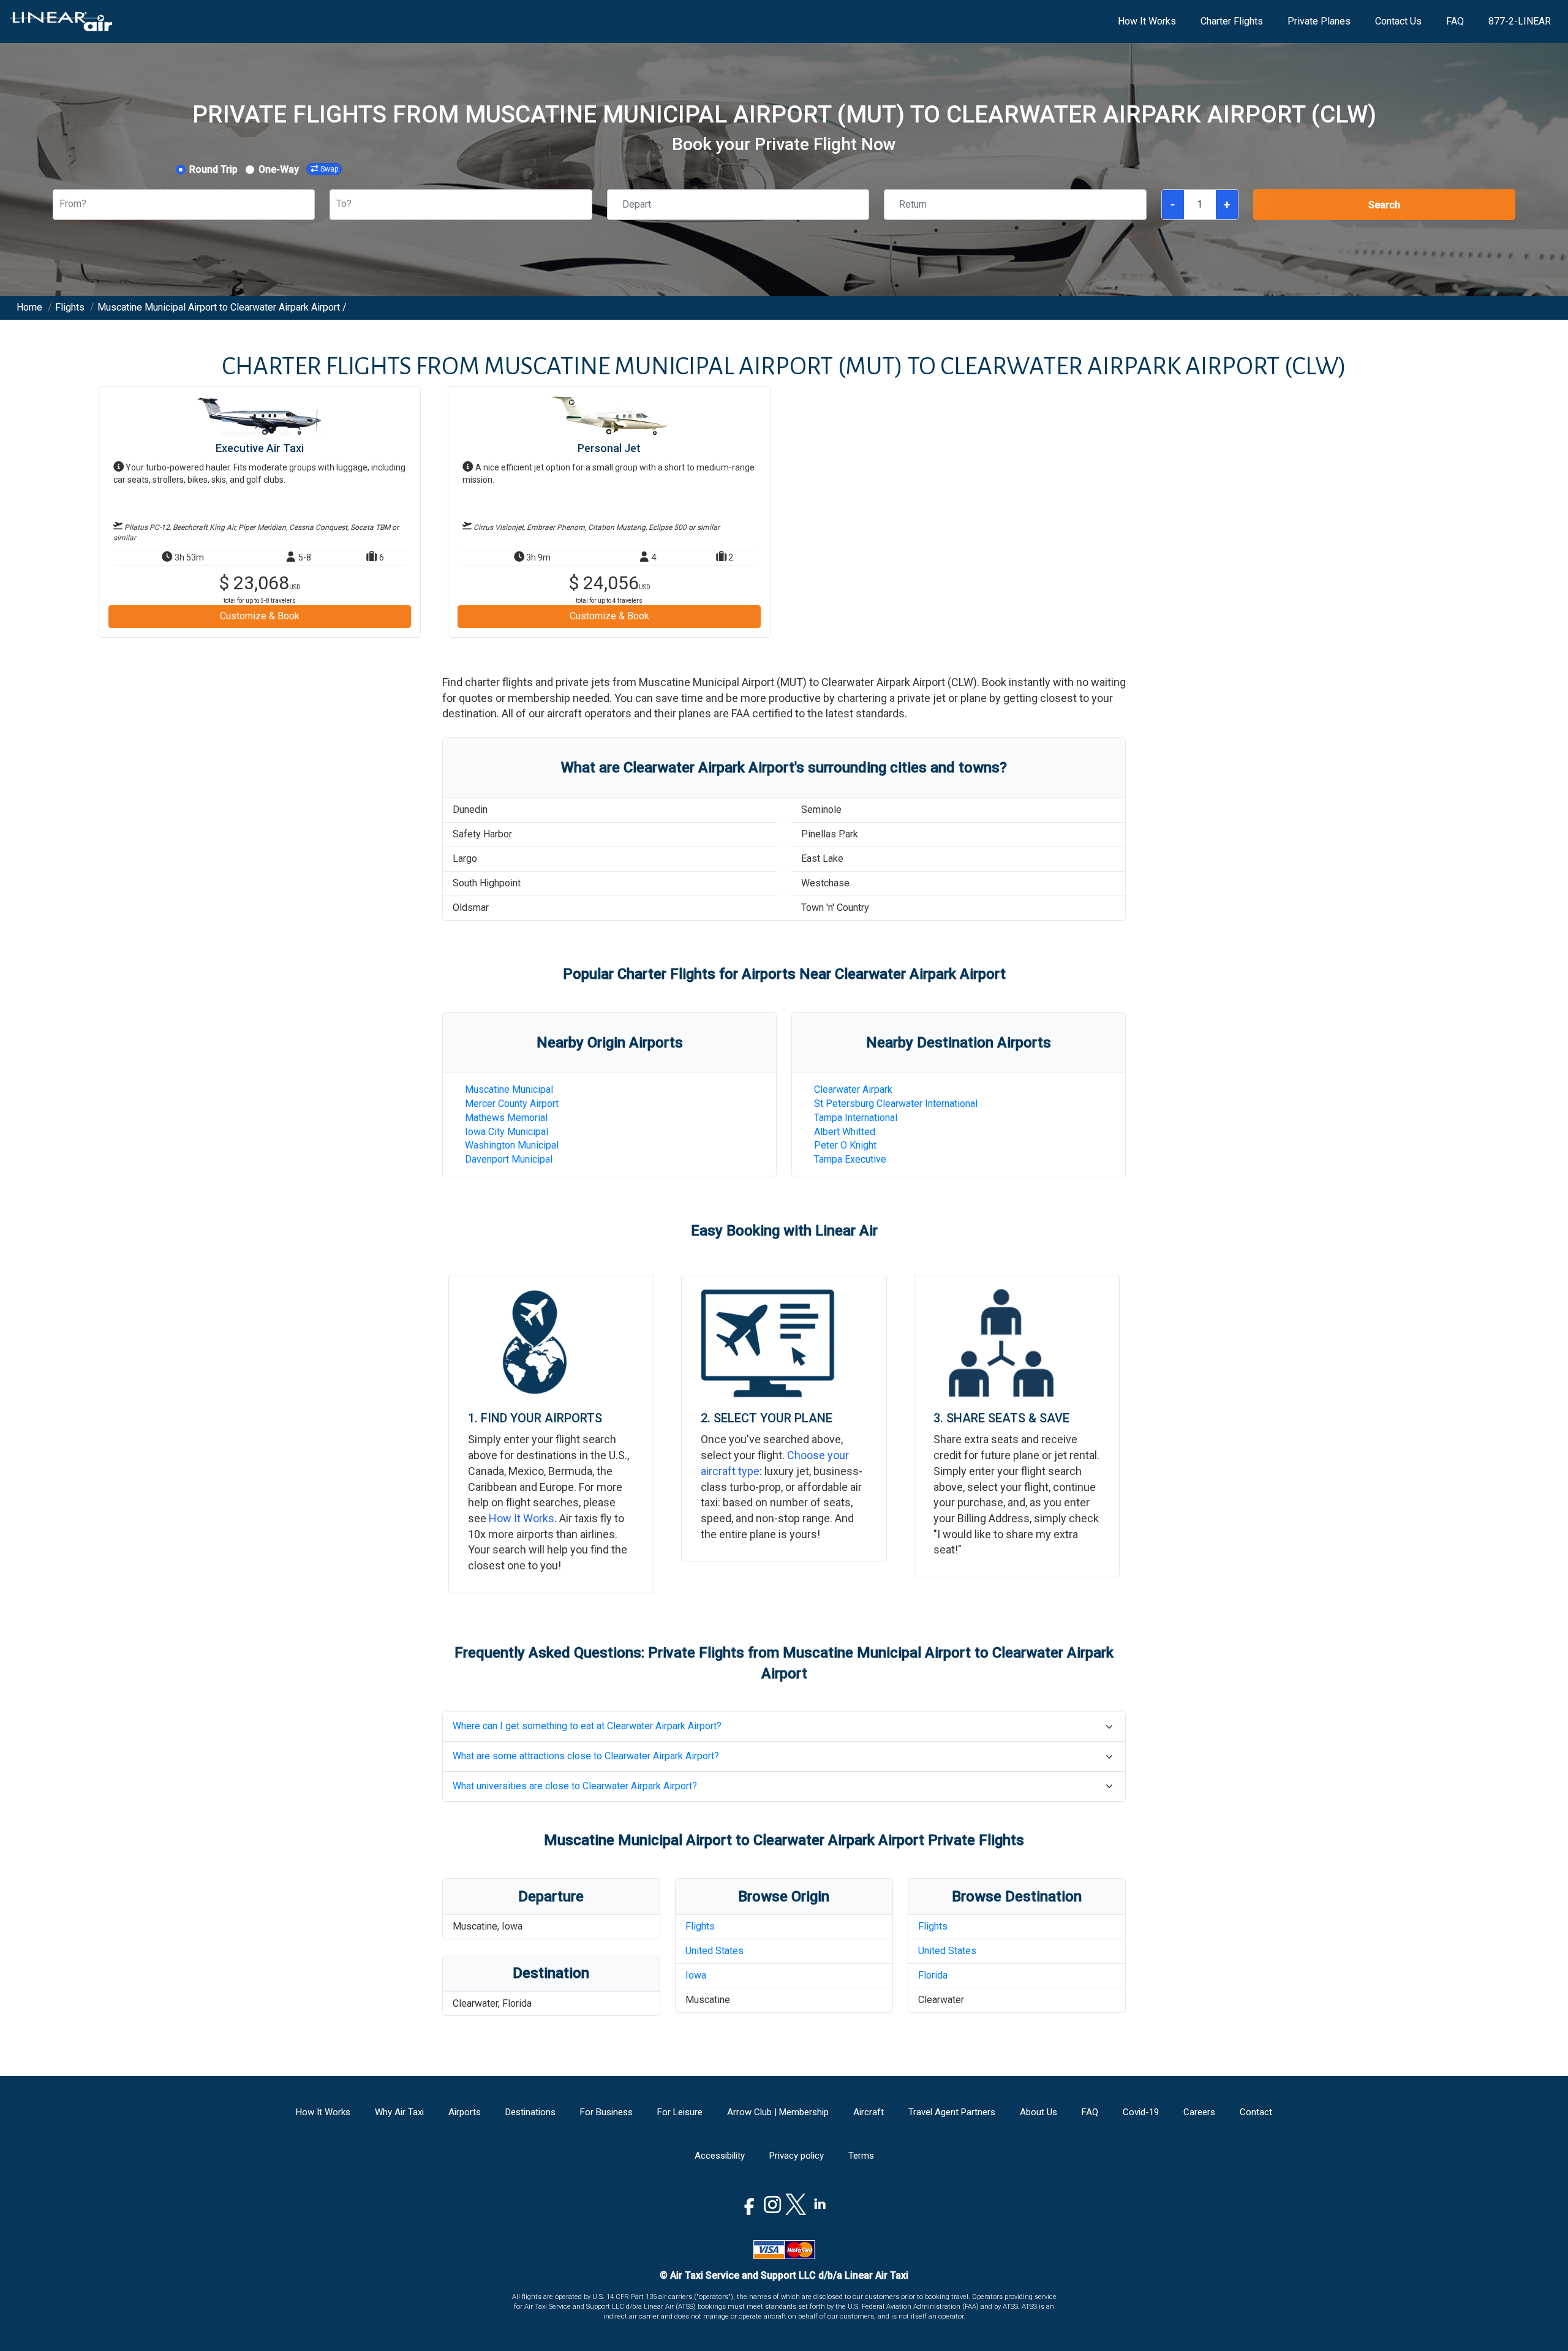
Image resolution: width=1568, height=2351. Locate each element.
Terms (861, 2156)
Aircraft (869, 2112)
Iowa (696, 1975)
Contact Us (1398, 21)
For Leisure (680, 2112)
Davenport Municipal (509, 1159)
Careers (1199, 2112)
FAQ (1455, 21)
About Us (1038, 2112)
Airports (465, 2112)
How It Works (1147, 21)
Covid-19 (1141, 2112)
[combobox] (61, 204)
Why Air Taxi (399, 2112)
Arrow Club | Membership (778, 2112)
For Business (606, 2112)
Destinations (530, 2112)
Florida (933, 1975)
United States (714, 1951)
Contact (1256, 2112)
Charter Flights (1232, 21)
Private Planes (1319, 21)
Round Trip (213, 169)
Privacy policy (797, 2156)
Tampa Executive (850, 1159)
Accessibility (720, 2156)
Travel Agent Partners (952, 2112)
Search (1384, 205)
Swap (329, 169)
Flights (700, 1926)
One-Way (279, 169)
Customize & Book (260, 616)
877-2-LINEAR (1520, 21)
